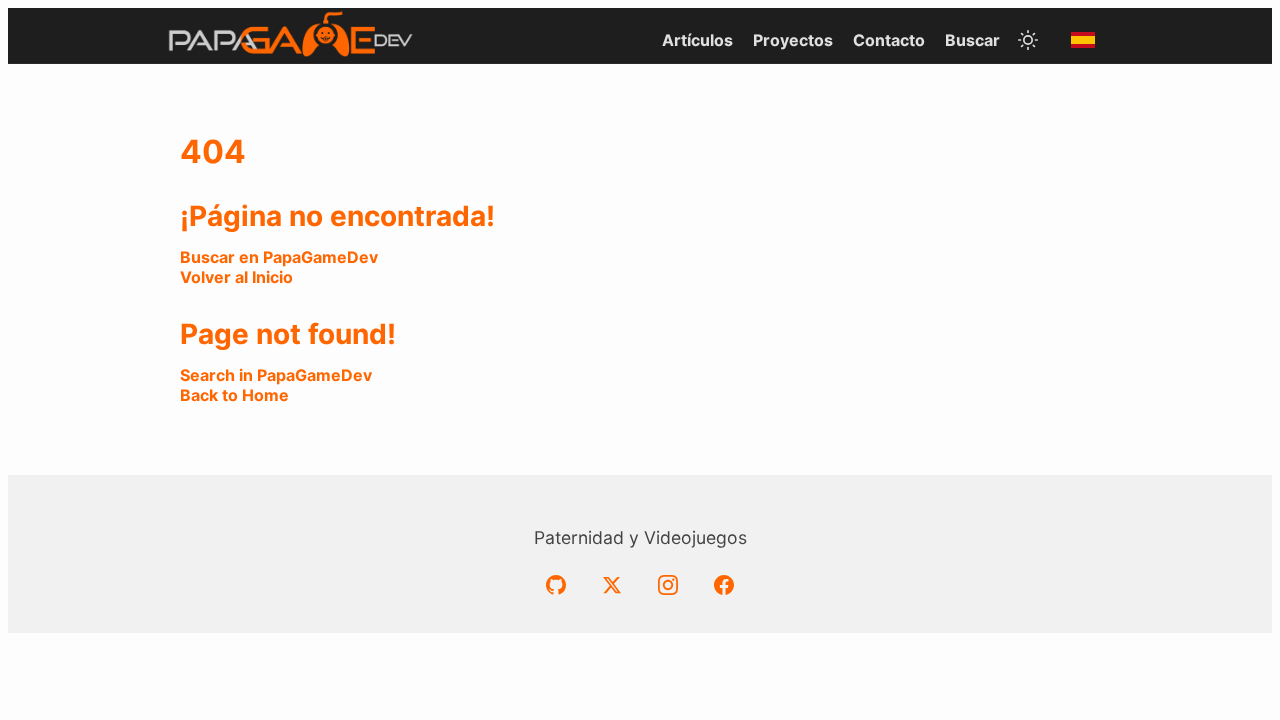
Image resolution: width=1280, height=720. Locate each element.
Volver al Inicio (236, 277)
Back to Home (234, 395)
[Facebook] (724, 585)
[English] (1083, 40)
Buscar (972, 40)
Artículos (697, 40)
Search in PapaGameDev (276, 375)
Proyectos (793, 40)
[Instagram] (668, 585)
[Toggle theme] (1028, 40)
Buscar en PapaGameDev (279, 257)
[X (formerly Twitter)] (612, 585)
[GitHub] (556, 585)
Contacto (889, 40)
